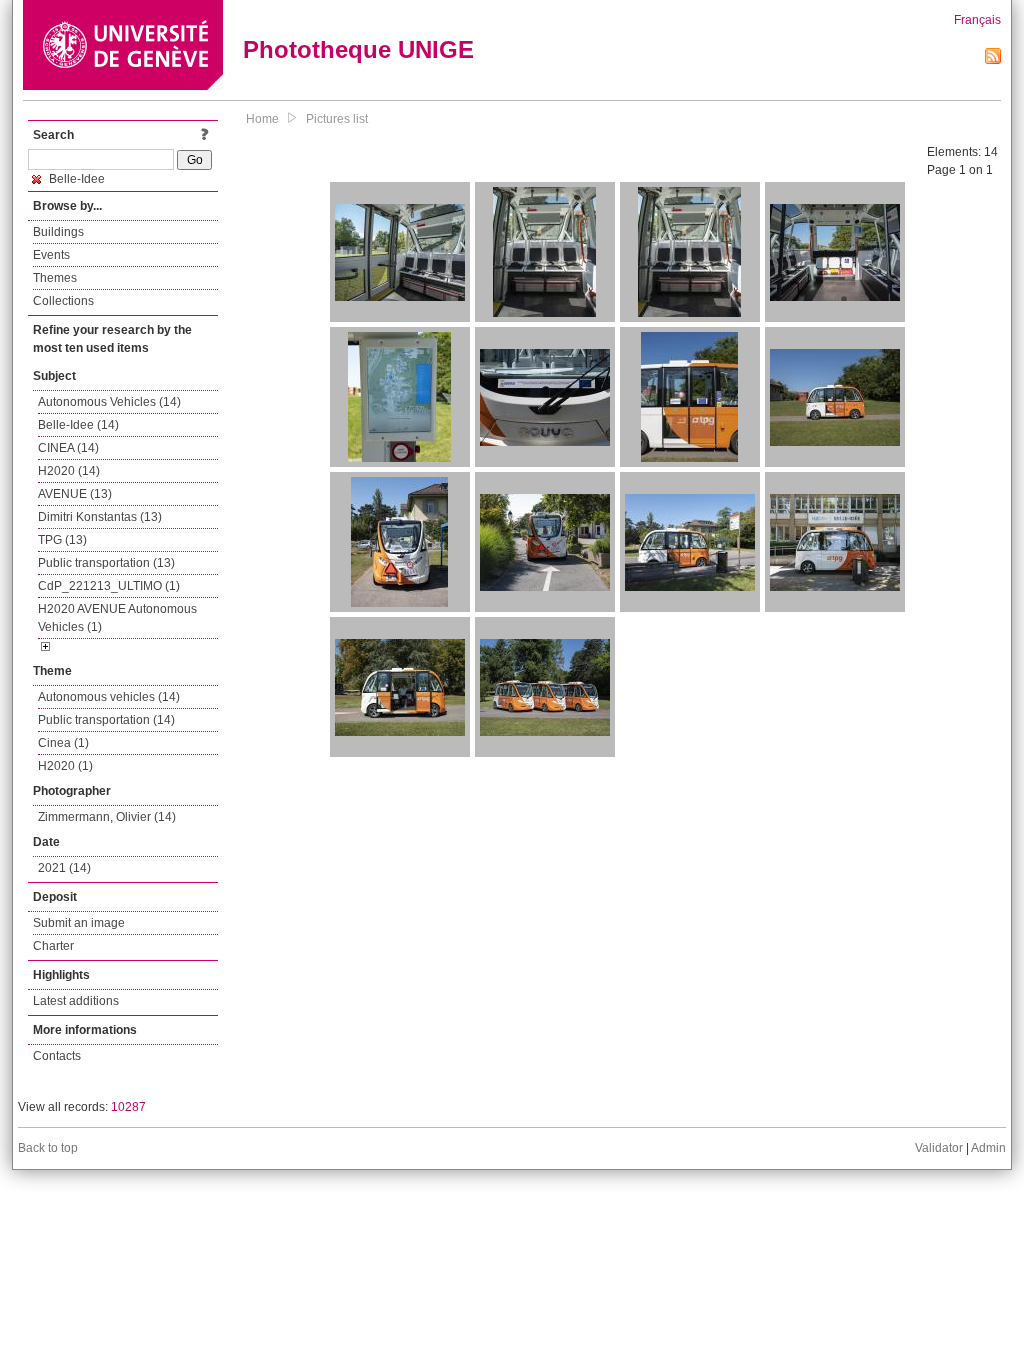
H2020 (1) (65, 766)
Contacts (57, 1056)
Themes (55, 278)
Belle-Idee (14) (78, 425)
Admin (988, 1148)
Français (977, 20)
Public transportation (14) (106, 720)
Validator (939, 1148)
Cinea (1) (63, 743)
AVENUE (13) (75, 494)
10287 (128, 1107)
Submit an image (79, 923)
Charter (53, 946)
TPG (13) (62, 540)
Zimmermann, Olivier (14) (107, 817)
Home (262, 119)
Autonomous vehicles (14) (109, 697)
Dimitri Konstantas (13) (100, 517)
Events (51, 255)
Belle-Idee (75, 179)
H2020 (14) (69, 471)
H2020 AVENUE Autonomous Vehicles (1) (117, 618)
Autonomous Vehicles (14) (109, 402)
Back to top (48, 1148)
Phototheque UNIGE (358, 49)
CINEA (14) (68, 448)
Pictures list (337, 119)
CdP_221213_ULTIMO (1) (109, 586)
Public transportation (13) (106, 563)
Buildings (58, 232)
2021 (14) (64, 868)
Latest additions (76, 1001)
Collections (63, 301)
